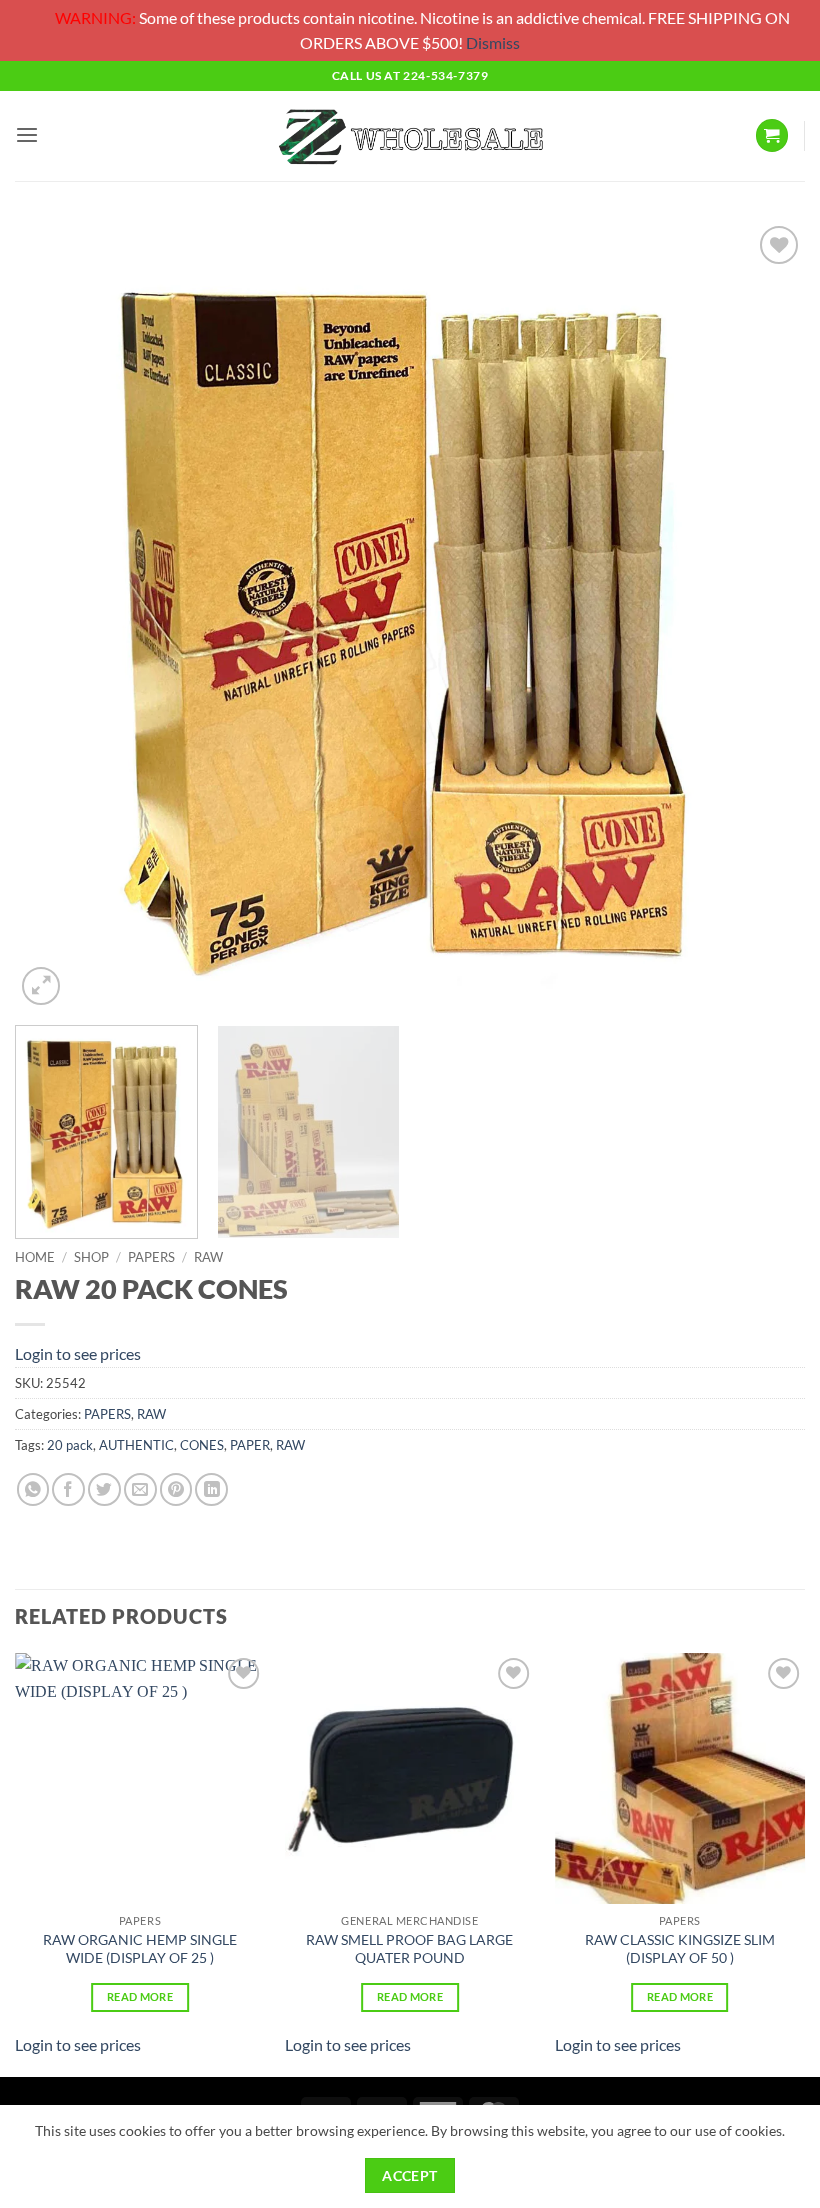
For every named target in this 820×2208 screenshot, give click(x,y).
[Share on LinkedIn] (211, 1489)
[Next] (764, 615)
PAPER (250, 1445)
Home (35, 1257)
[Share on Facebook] (68, 1489)
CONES (202, 1445)
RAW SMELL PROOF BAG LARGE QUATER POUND (409, 1949)
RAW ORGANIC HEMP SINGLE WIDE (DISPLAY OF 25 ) (140, 1949)
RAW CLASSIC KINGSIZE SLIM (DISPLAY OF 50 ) (680, 1949)
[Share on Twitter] (104, 1489)
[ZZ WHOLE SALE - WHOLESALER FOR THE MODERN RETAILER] (410, 135)
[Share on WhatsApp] (33, 1489)
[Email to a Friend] (140, 1489)
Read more (140, 1996)
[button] (27, 135)
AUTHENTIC (136, 1445)
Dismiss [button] (493, 42)
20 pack (70, 1445)
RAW (208, 1257)
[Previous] (56, 615)
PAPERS (151, 1257)
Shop (91, 1257)
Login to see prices (78, 1353)
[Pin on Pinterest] (176, 1489)
